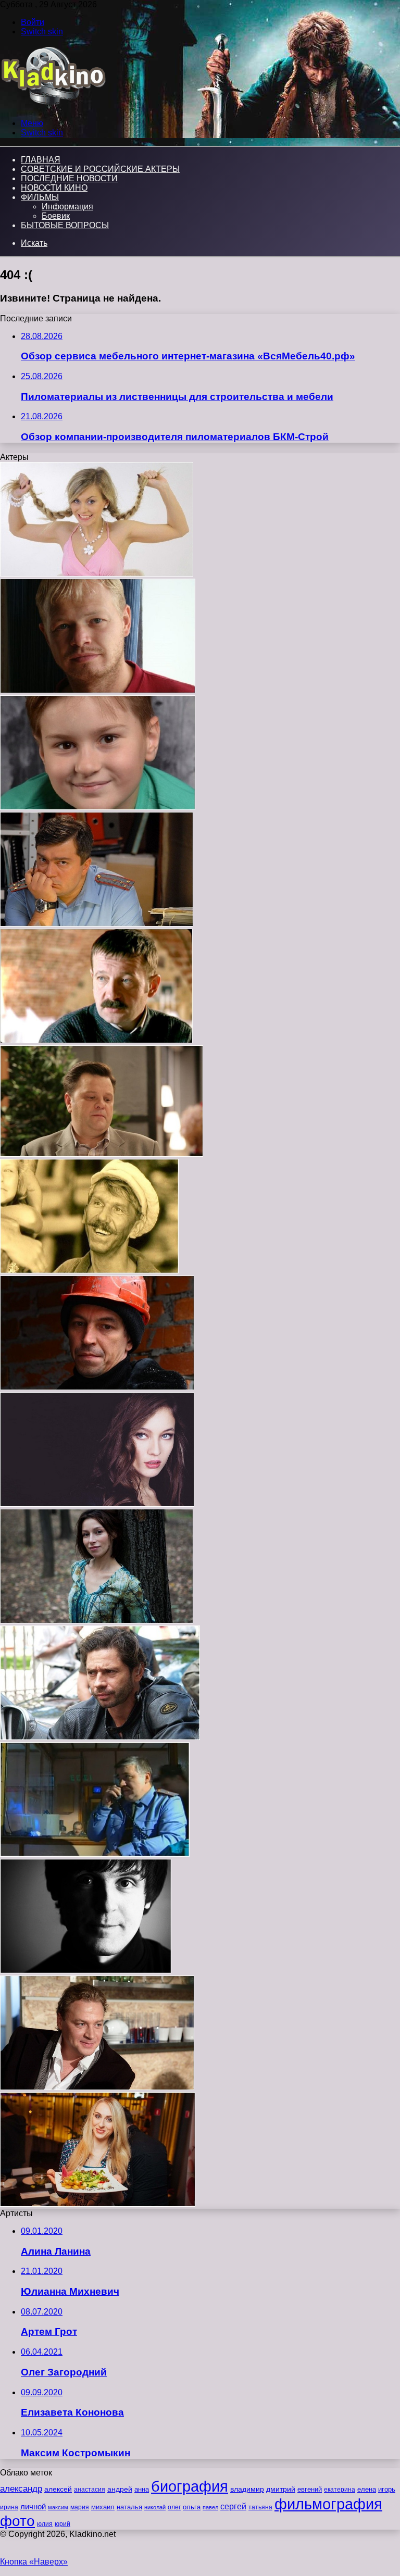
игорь (387, 2489)
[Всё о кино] (53, 105)
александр (21, 2489)
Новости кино (54, 188)
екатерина (340, 2490)
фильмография (328, 2504)
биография (190, 2486)
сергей (233, 2506)
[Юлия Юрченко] (97, 574)
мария (80, 2507)
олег (174, 2507)
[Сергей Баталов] (89, 1271)
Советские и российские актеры (100, 169)
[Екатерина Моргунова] (98, 2204)
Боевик (56, 216)
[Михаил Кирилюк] (95, 1854)
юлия (45, 2524)
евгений (310, 2490)
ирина (9, 2507)
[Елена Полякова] (97, 1621)
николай (155, 2507)
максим (58, 2507)
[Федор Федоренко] (98, 807)
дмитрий (281, 2489)
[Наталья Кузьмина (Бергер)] (97, 1504)
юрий (63, 2524)
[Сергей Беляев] (102, 1154)
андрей (120, 2489)
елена (367, 2490)
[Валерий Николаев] (100, 1737)
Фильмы (40, 197)
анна (142, 2489)
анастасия (90, 2489)
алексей (58, 2489)
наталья (129, 2507)
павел (210, 2507)
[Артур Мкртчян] (97, 924)
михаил (103, 2507)
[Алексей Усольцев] (98, 690)
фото (17, 2521)
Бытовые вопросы (65, 225)
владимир (247, 2489)
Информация (67, 207)
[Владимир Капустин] (97, 1387)
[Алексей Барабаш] (97, 2087)
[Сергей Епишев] (86, 1971)
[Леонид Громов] (96, 1040)
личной (33, 2506)
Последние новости (69, 178)
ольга (192, 2507)
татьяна (260, 2507)
